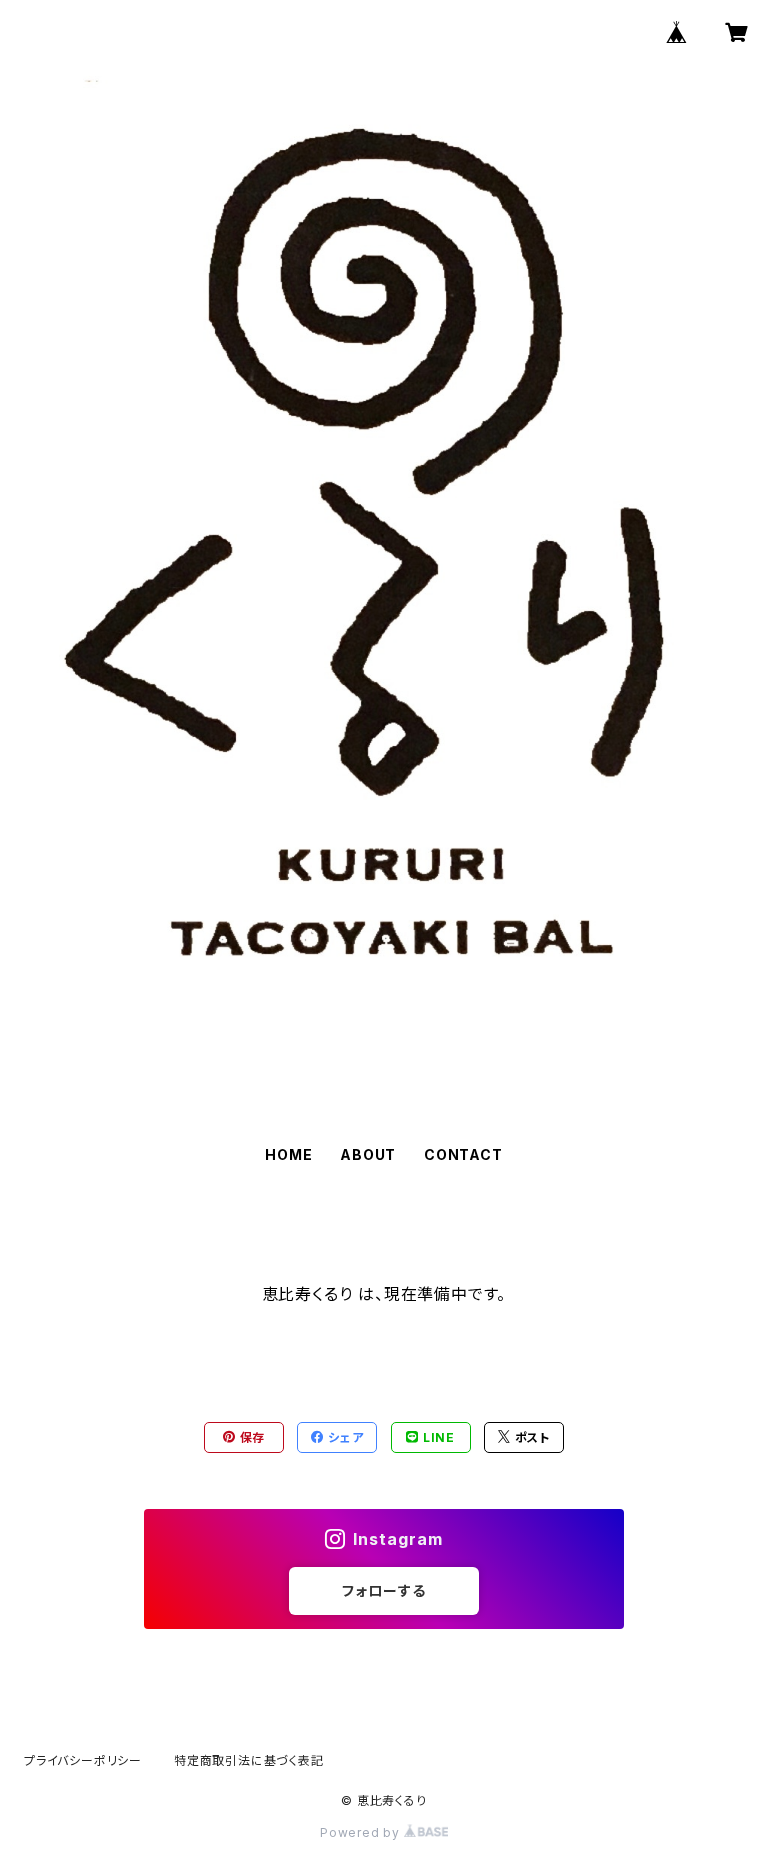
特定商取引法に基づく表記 (249, 1760)
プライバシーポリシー (83, 1760)
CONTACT (463, 1154)
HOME (288, 1154)
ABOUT (368, 1154)
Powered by (362, 1832)
